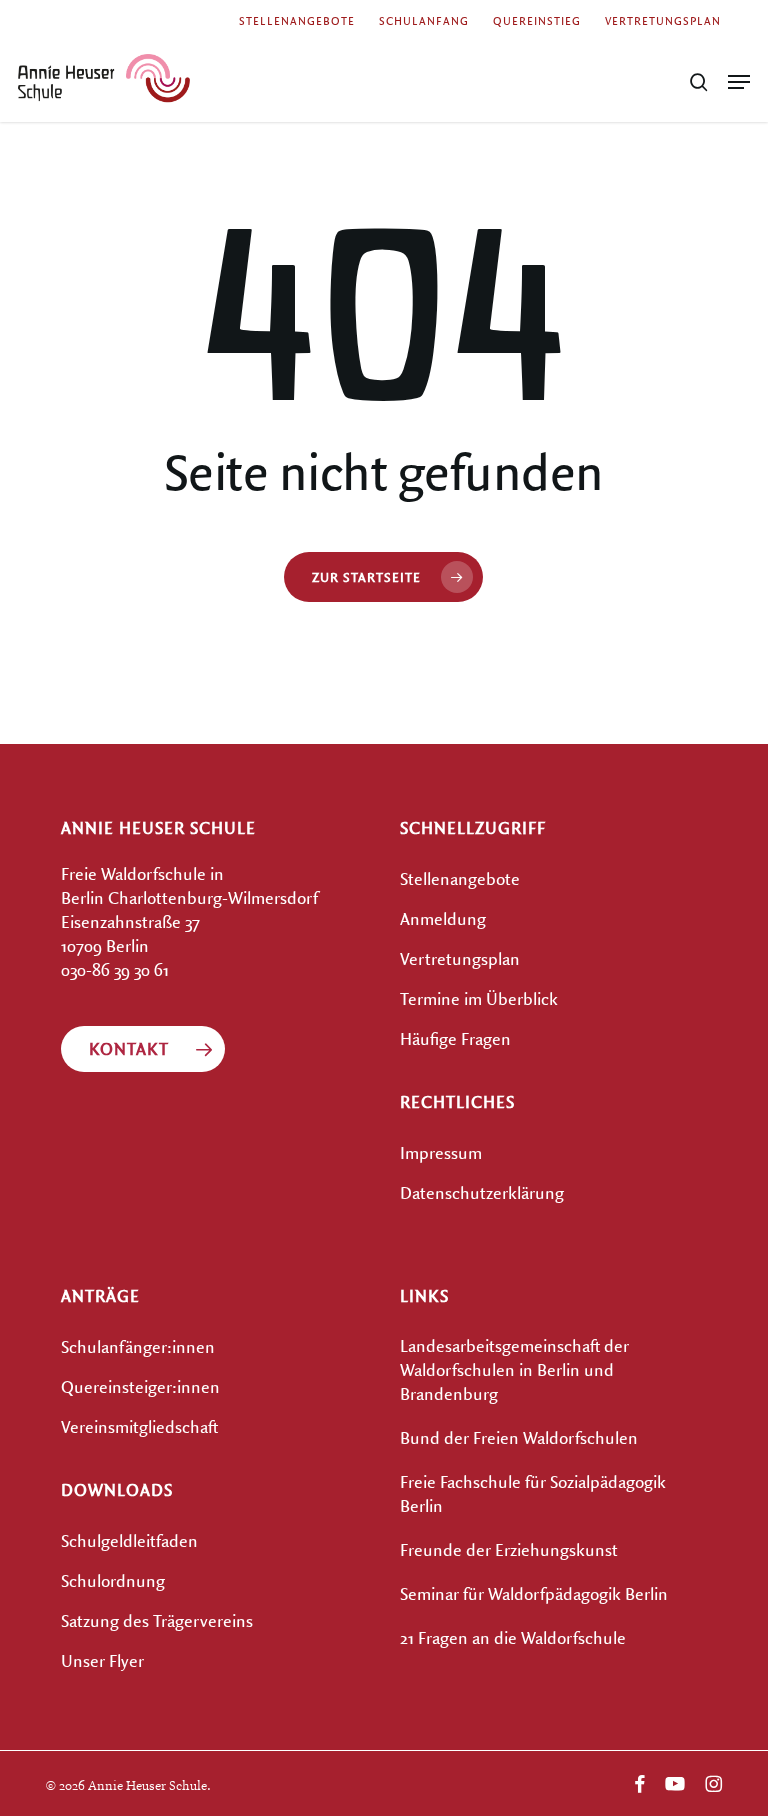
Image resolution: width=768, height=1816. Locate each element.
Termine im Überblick (479, 998)
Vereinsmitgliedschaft (139, 1426)
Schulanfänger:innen (138, 1346)
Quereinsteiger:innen (140, 1386)
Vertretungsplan (460, 958)
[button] (739, 82)
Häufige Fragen (455, 1038)
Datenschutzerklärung (482, 1192)
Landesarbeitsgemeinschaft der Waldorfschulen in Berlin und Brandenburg (514, 1369)
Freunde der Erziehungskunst (509, 1549)
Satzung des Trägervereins (157, 1620)
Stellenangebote (460, 878)
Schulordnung (113, 1580)
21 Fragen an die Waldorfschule (513, 1637)
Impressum (441, 1152)
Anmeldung (443, 918)
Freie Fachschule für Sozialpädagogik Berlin (533, 1493)
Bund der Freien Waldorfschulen (519, 1437)
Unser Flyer (102, 1660)
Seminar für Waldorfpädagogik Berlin (534, 1593)
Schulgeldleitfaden (129, 1540)
